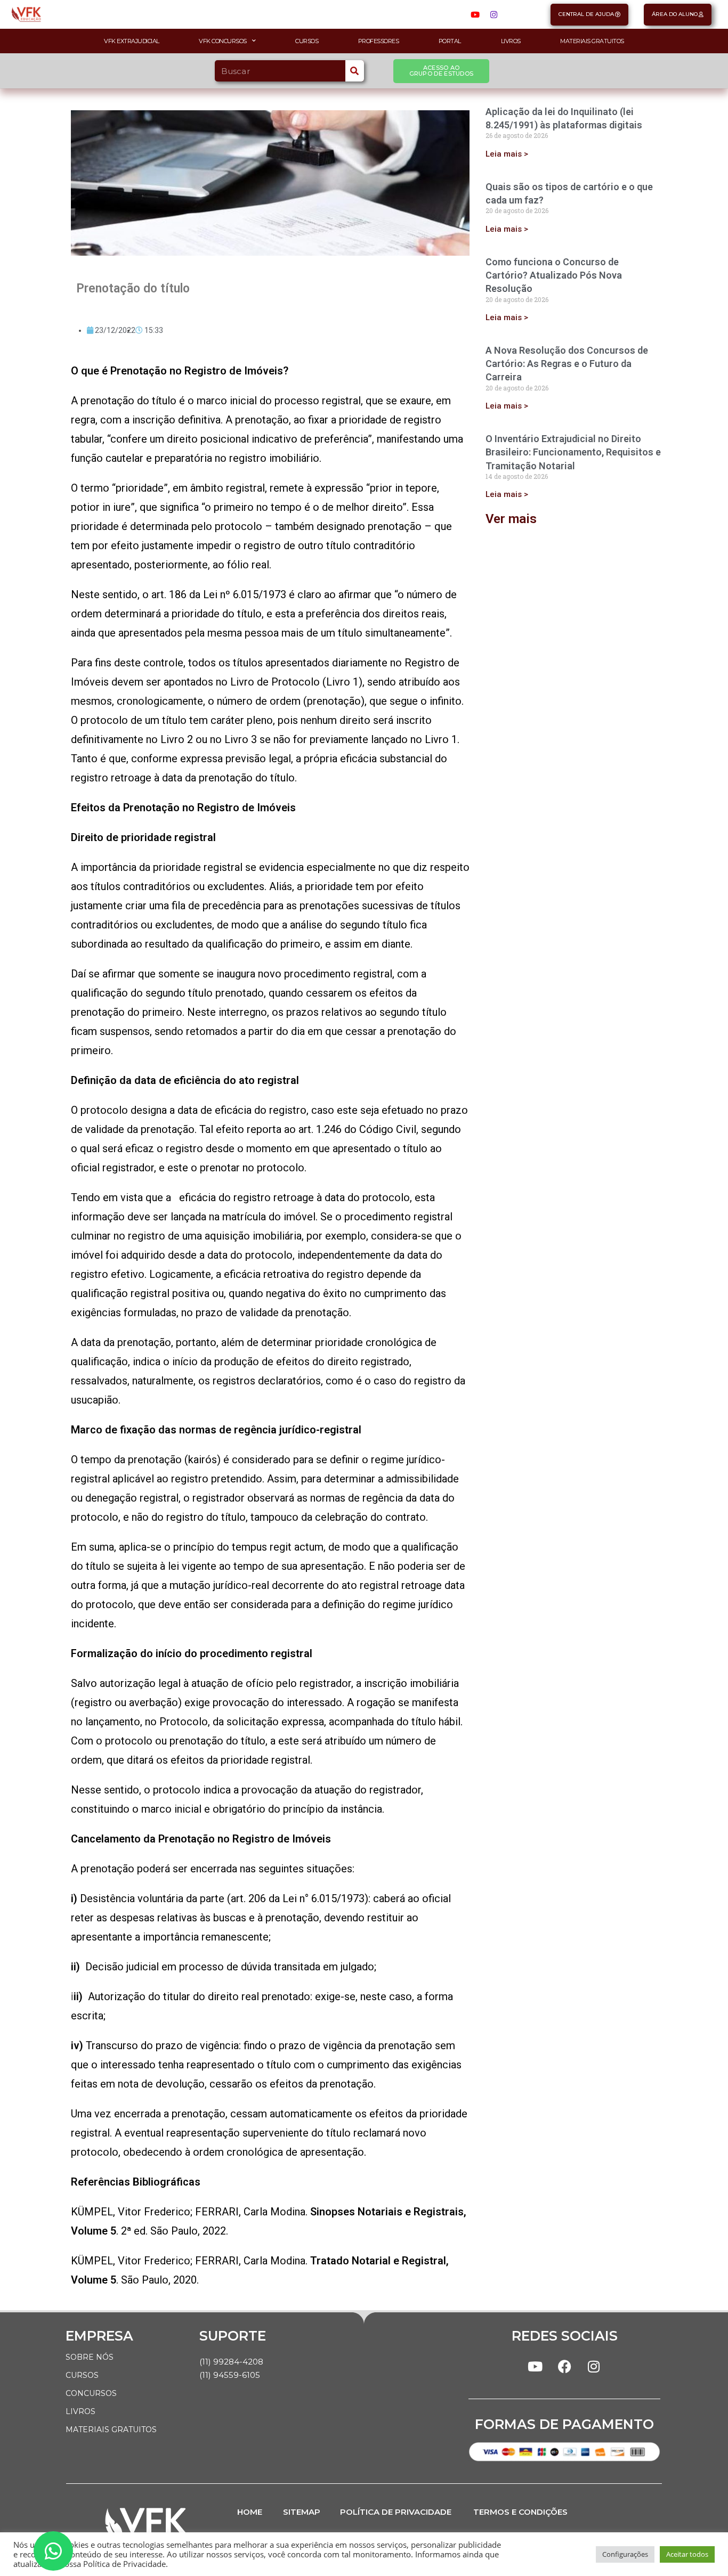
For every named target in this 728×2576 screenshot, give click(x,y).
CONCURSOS (91, 2393)
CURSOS (82, 2375)
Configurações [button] (625, 2554)
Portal (450, 41)
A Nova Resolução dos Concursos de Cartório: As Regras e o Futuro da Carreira (567, 364)
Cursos (307, 41)
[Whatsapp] (53, 2551)
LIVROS (80, 2411)
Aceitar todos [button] (687, 2554)
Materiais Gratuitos (592, 41)
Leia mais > (507, 154)
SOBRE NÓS (90, 2357)
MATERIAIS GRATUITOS (111, 2430)
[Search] (355, 71)
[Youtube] (475, 14)
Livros (511, 41)
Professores (379, 41)
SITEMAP (302, 2512)
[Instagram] (494, 14)
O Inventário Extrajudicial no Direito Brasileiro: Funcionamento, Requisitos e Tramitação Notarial (573, 452)
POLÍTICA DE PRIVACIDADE (396, 2512)
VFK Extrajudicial (132, 41)
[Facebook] (564, 2367)
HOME (250, 2512)
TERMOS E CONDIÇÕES (520, 2512)
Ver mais (511, 519)
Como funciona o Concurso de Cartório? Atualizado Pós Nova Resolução (554, 275)
